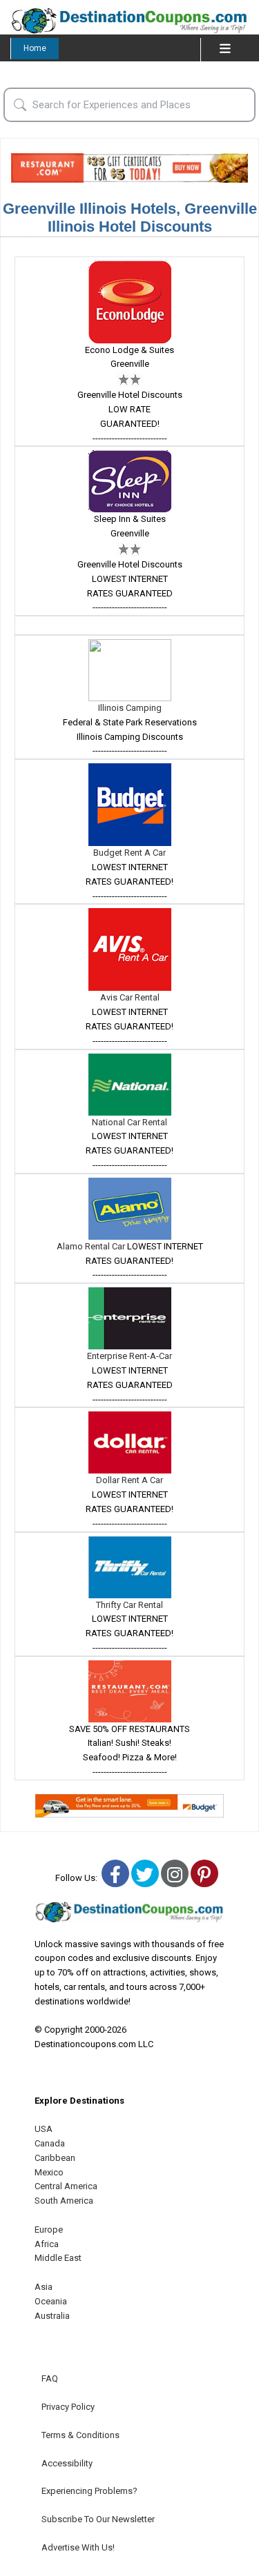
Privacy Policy (68, 2407)
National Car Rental (129, 1122)
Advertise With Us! (78, 2547)
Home (35, 48)
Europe (49, 2230)
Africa (47, 2244)
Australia (52, 2316)
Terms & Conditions (80, 2435)
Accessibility (67, 2463)
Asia (44, 2287)
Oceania (51, 2301)
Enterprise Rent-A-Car (129, 1356)
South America (64, 2201)
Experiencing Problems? (89, 2491)
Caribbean (55, 2158)
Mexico (49, 2172)
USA (44, 2129)
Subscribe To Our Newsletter (98, 2519)
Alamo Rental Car (92, 1246)
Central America (66, 2186)
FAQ (50, 2378)
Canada (50, 2143)
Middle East (58, 2258)
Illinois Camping (130, 708)
